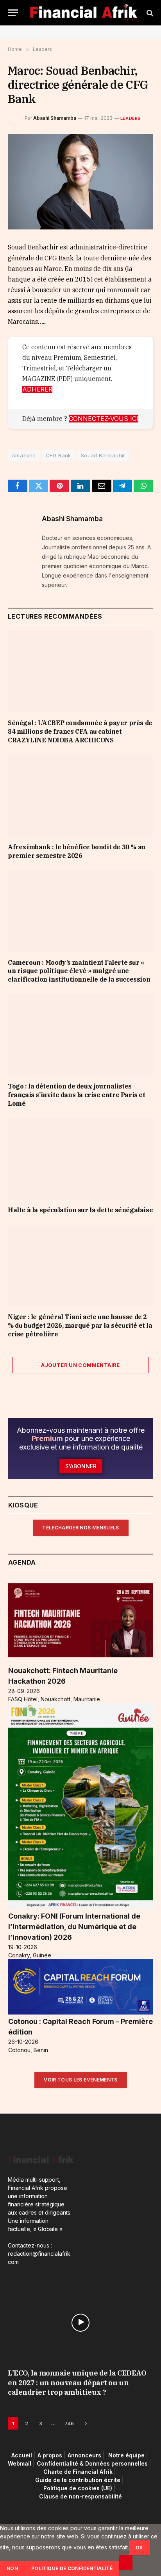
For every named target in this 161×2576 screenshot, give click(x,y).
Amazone (24, 455)
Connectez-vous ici (104, 419)
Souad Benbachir (103, 455)
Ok (140, 2548)
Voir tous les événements (81, 2080)
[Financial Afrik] (83, 13)
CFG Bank (58, 455)
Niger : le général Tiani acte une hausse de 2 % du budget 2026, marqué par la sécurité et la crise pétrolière (80, 1325)
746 (69, 2423)
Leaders (131, 118)
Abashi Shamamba (55, 118)
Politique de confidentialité (72, 2568)
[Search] (149, 13)
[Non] (126, 2563)
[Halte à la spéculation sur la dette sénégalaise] (80, 1159)
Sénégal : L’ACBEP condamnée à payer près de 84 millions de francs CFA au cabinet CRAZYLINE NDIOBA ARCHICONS (80, 731)
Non (12, 2568)
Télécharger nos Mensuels (81, 1528)
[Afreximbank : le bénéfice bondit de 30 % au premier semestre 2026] (80, 796)
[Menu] (13, 13)
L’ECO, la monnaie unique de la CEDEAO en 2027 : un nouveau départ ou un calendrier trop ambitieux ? (77, 2383)
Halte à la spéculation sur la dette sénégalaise (80, 1210)
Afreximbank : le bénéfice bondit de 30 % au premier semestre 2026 (77, 851)
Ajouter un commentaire (80, 1365)
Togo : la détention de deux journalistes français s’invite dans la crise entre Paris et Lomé (77, 1095)
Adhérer (37, 389)
